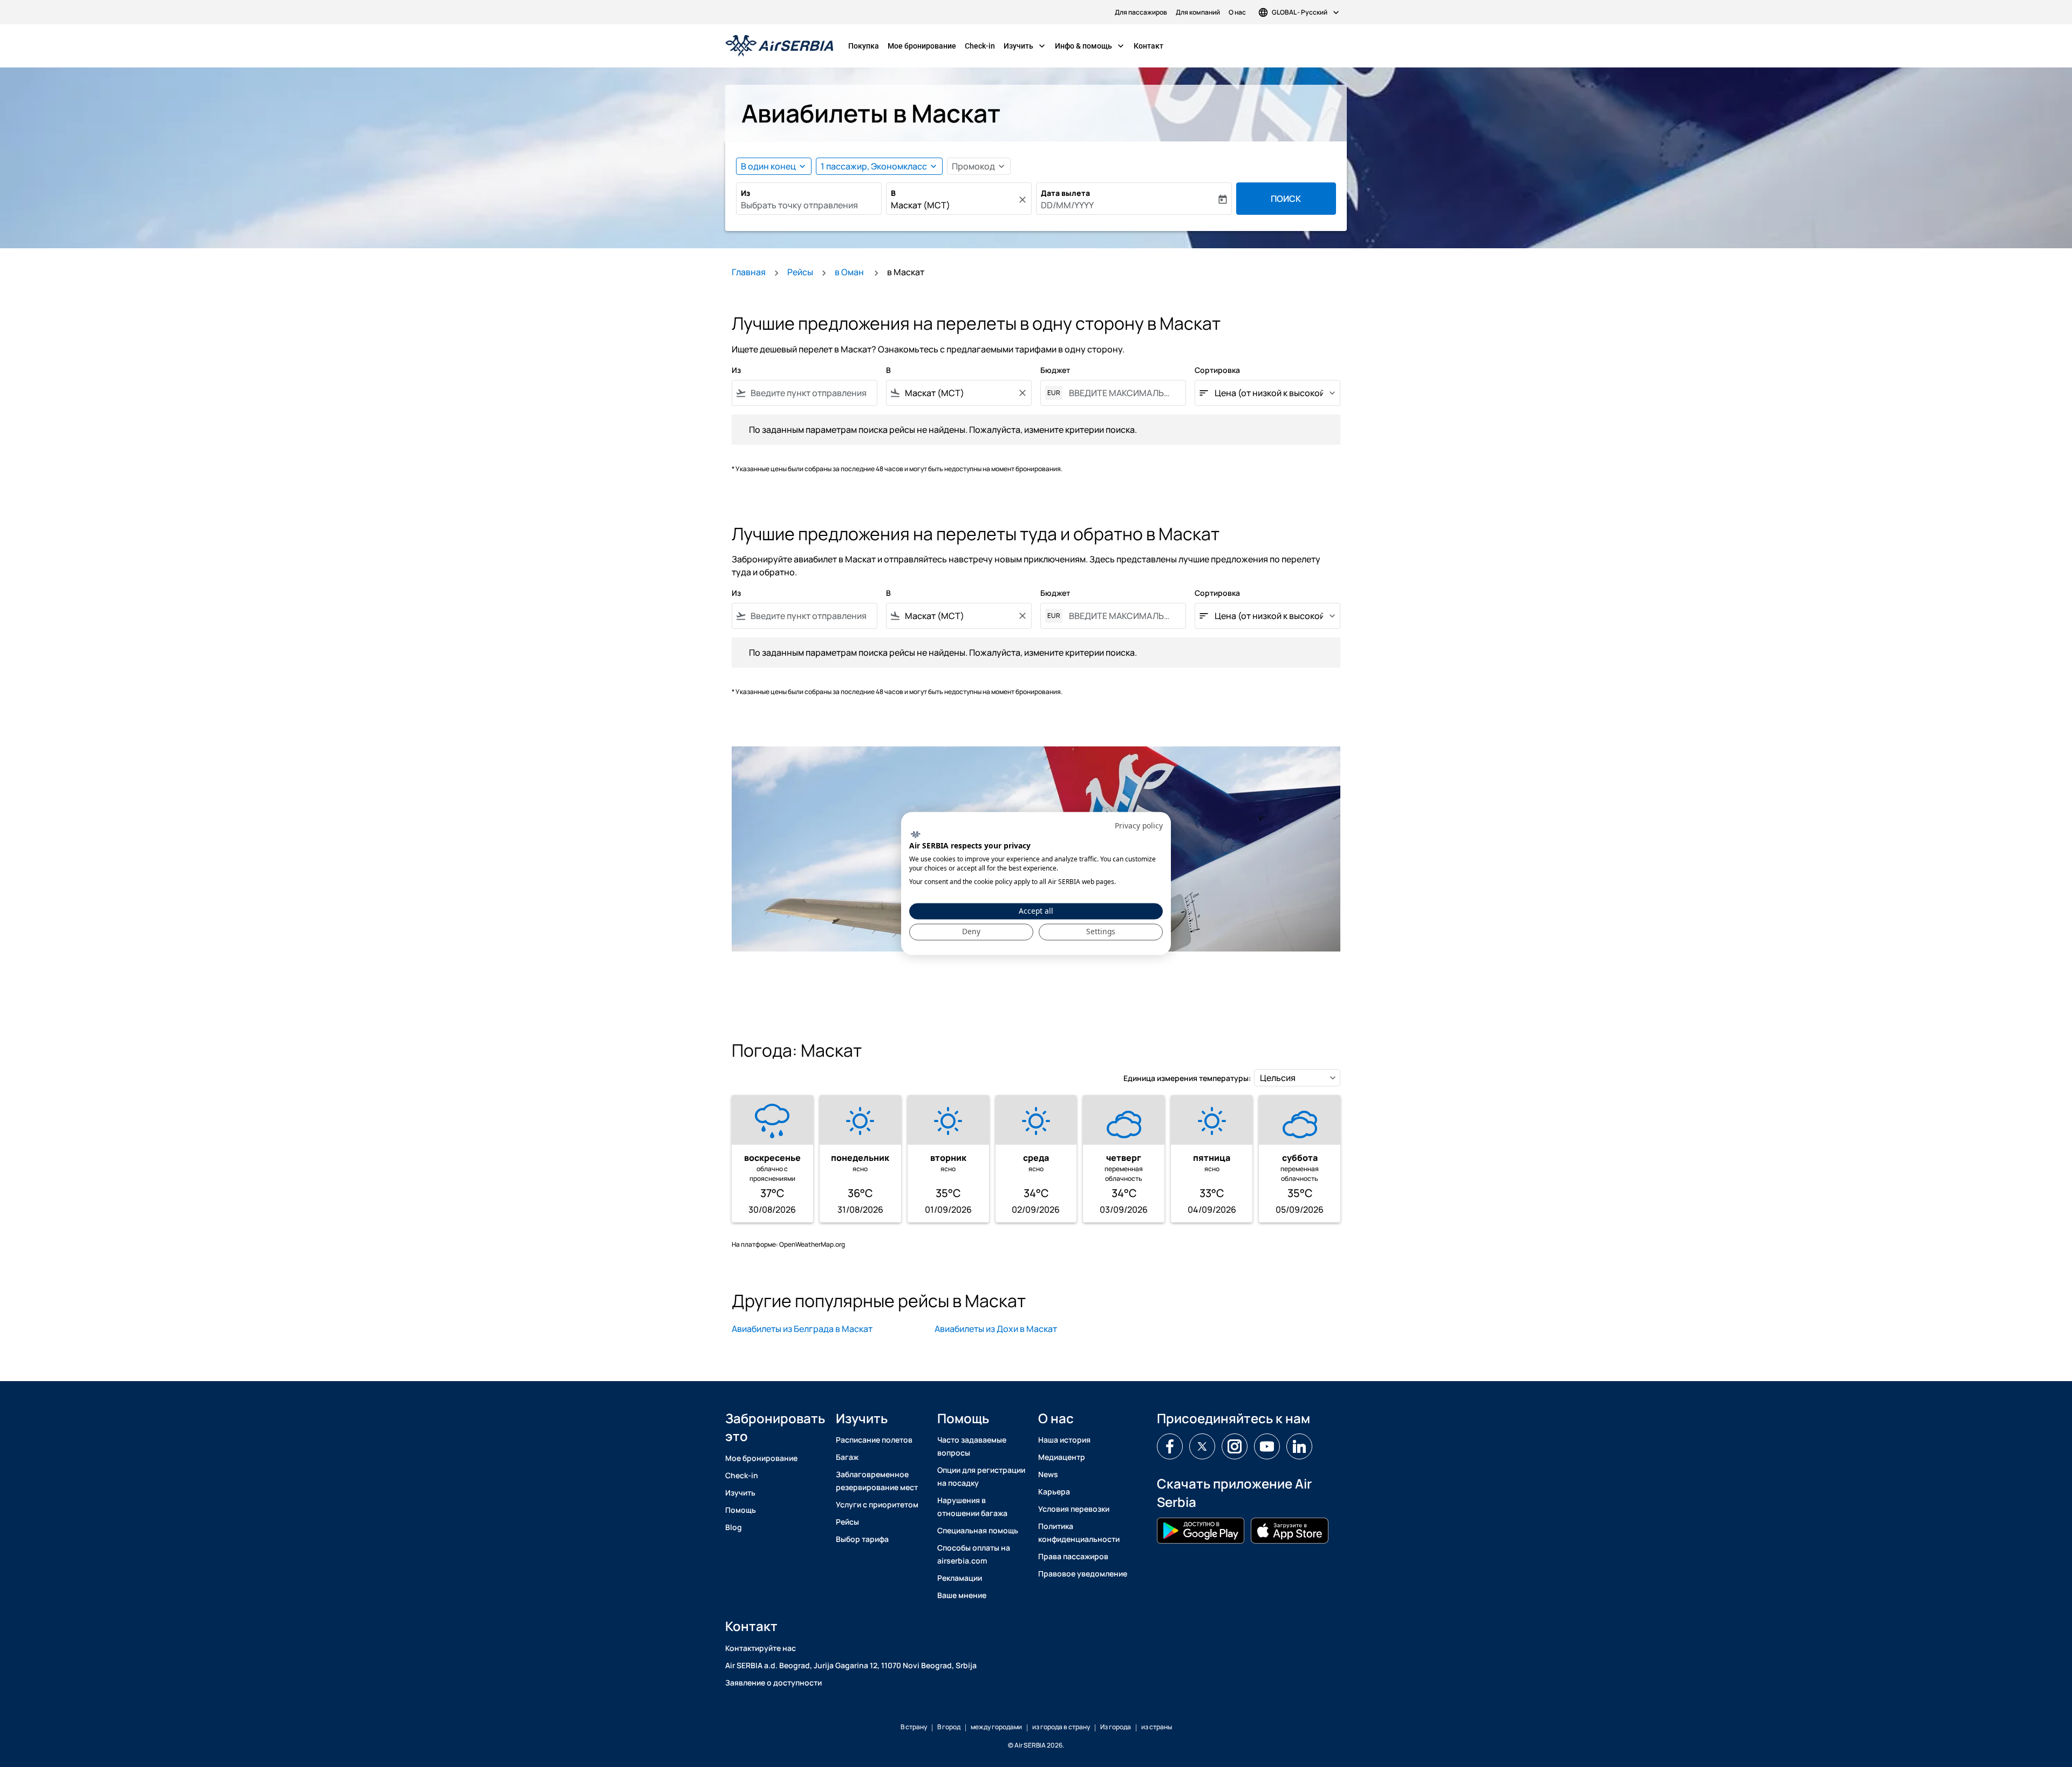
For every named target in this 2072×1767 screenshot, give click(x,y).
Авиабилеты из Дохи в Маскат (996, 1329)
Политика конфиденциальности (1079, 1532)
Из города (1116, 1727)
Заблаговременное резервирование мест (877, 1481)
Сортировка (1217, 370)
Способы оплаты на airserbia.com (974, 1554)
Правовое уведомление (1083, 1574)
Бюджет (1055, 370)
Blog (734, 1527)
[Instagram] (1235, 1446)
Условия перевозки (1074, 1509)
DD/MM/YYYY (1067, 205)
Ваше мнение (962, 1595)
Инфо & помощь (1090, 46)
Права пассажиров (1073, 1556)
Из (745, 193)
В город (949, 1727)
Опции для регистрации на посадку (981, 1476)
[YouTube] (1267, 1446)
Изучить (1025, 46)
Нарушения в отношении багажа (972, 1507)
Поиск (1286, 199)
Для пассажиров (1141, 12)
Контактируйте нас (761, 1648)
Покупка (864, 46)
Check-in (980, 46)
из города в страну (1061, 1727)
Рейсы (800, 272)
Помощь (741, 1510)
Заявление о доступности (773, 1683)
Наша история (1064, 1440)
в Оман (850, 272)
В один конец (768, 166)
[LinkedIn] (1299, 1446)
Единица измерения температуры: (1187, 1078)
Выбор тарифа (862, 1539)
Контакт (1149, 46)
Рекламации (960, 1578)
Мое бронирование (922, 46)
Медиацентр (1062, 1457)
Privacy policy (1139, 825)
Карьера (1054, 1491)
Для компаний (1198, 12)
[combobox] (809, 205)
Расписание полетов (874, 1440)
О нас (1237, 12)
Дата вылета (1065, 193)
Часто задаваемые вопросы (972, 1446)
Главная (749, 272)
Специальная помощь (978, 1530)
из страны (1157, 1727)
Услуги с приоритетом (877, 1504)
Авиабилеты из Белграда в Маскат (802, 1329)
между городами (996, 1727)
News (1048, 1474)
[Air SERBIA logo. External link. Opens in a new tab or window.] (915, 834)
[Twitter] (1202, 1446)
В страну (914, 1727)
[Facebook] (1170, 1446)
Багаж (847, 1457)
